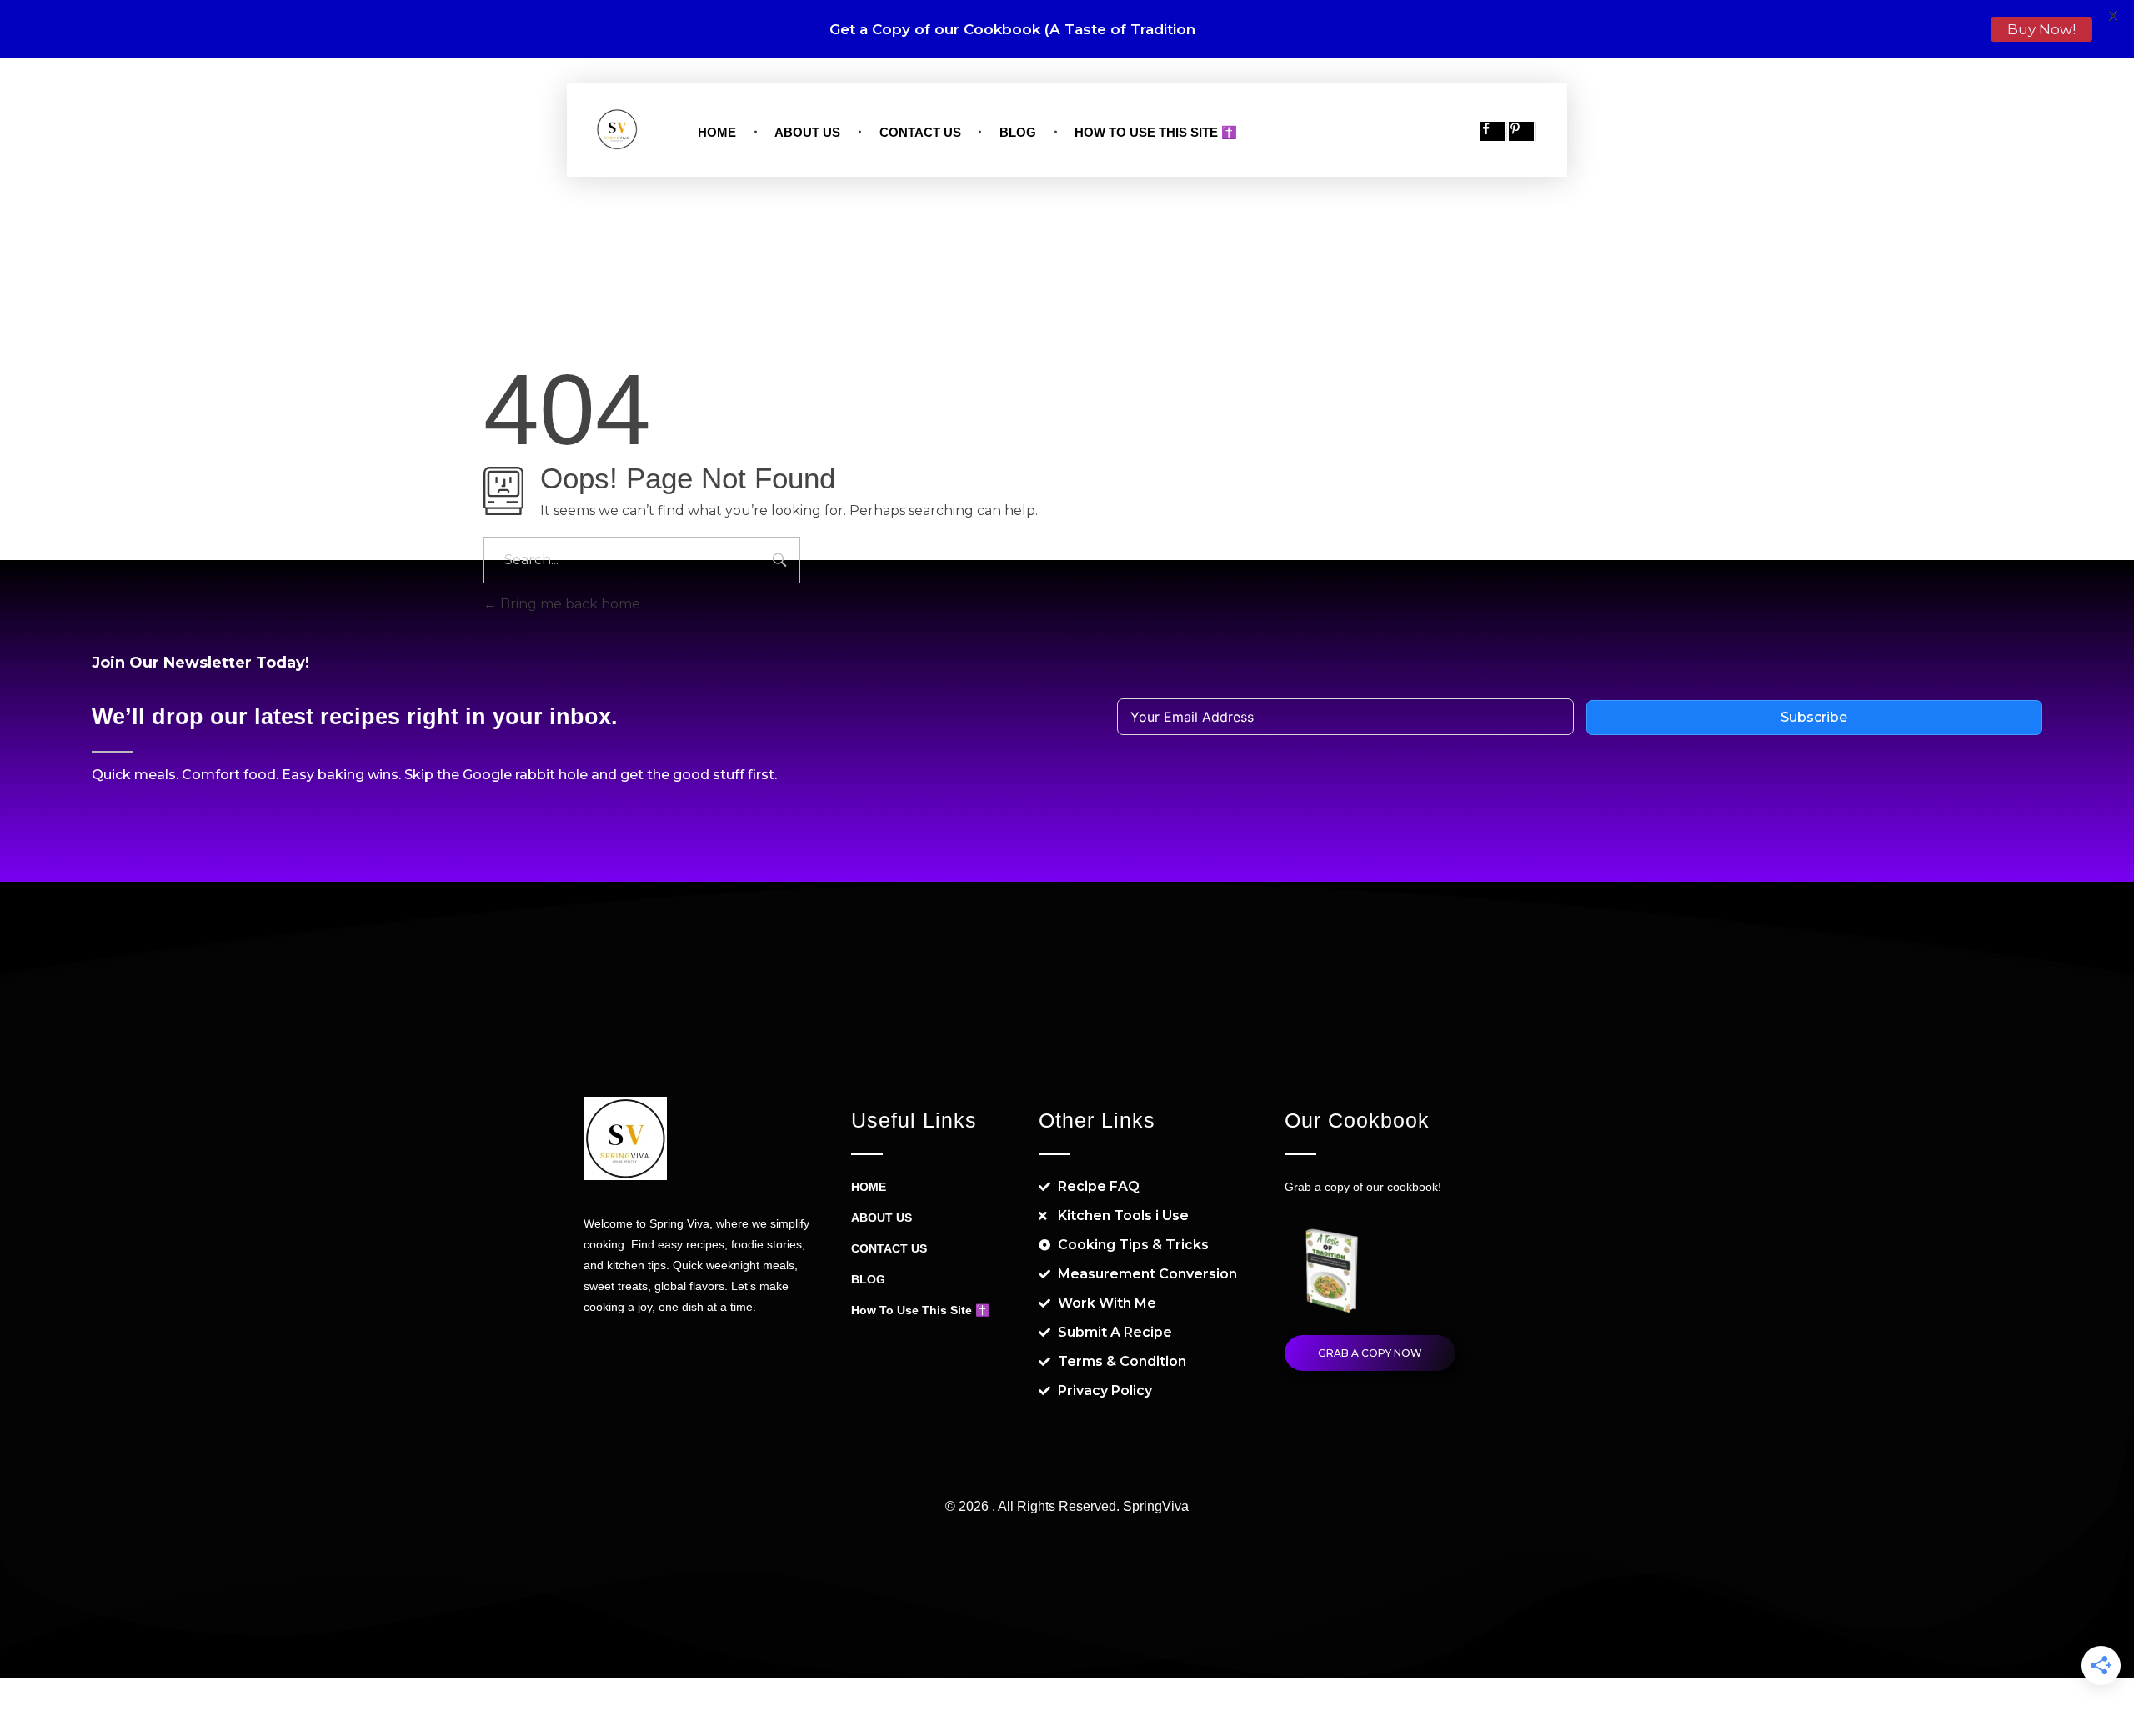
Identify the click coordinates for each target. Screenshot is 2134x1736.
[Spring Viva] (617, 129)
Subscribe (1814, 717)
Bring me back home (569, 604)
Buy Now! (2041, 29)
